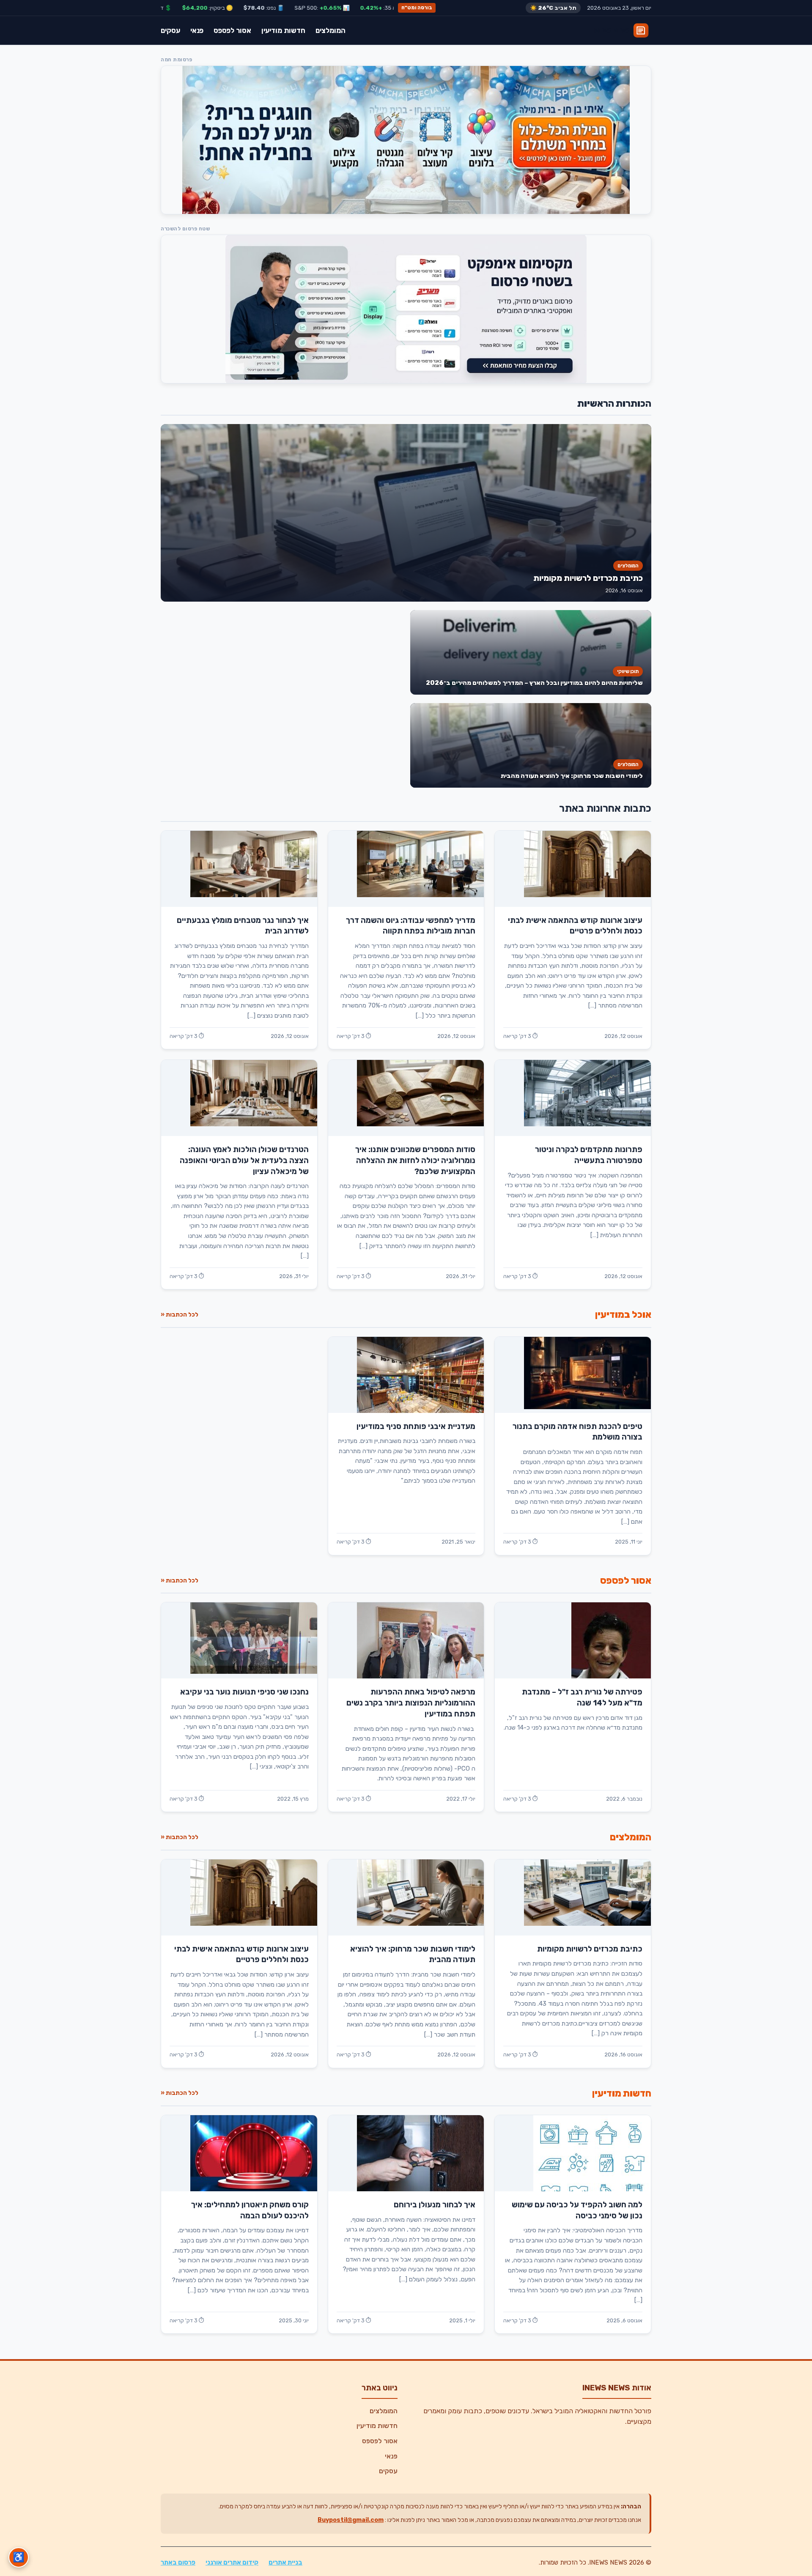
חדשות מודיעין (283, 30)
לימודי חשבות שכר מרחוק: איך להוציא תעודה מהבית (572, 776)
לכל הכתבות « (180, 1315)
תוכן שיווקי (628, 671)
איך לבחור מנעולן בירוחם (435, 2205)
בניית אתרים (285, 2562)
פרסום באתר (178, 2562)
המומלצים (331, 30)
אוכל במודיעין (623, 1315)
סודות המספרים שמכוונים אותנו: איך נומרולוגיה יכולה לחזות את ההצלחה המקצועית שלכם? (415, 1161)
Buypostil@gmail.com (351, 2520)
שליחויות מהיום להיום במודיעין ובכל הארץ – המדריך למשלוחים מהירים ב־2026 (534, 683)
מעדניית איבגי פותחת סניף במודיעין (416, 1426)
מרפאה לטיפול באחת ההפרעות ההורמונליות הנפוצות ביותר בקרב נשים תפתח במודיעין (411, 1703)
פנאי (197, 30)
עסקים (170, 30)
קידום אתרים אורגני (232, 2562)
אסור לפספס (232, 30)
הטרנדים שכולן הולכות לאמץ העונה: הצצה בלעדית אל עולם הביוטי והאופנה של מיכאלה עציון (244, 1161)
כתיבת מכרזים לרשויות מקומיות (588, 578)
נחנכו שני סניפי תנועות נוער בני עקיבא (244, 1692)
